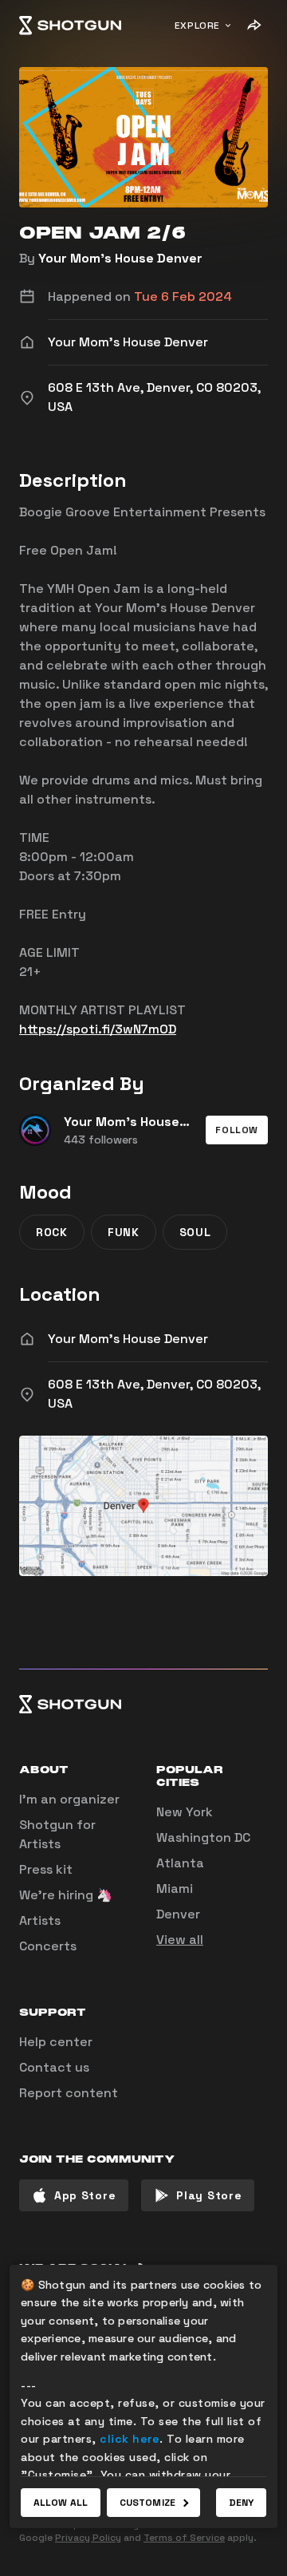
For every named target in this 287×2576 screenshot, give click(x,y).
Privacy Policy (88, 2538)
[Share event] (254, 26)
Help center (56, 2042)
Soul (195, 1232)
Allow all (61, 2503)
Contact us (54, 2067)
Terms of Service (184, 2538)
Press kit (46, 1869)
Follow (237, 1130)
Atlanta (180, 1863)
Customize (147, 2503)
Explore (197, 26)
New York (185, 1812)
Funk (124, 1232)
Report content (69, 2093)
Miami (175, 1889)
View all (180, 1940)
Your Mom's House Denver (120, 258)
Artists (40, 1920)
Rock (52, 1232)
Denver (178, 1914)
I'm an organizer (69, 1799)
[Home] (70, 26)
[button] (237, 1130)
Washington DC (203, 1837)
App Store (85, 2195)
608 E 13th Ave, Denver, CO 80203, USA (154, 1394)
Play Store (209, 2195)
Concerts (48, 1946)
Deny (241, 2503)
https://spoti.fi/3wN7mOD (98, 1029)
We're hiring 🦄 (66, 1895)
